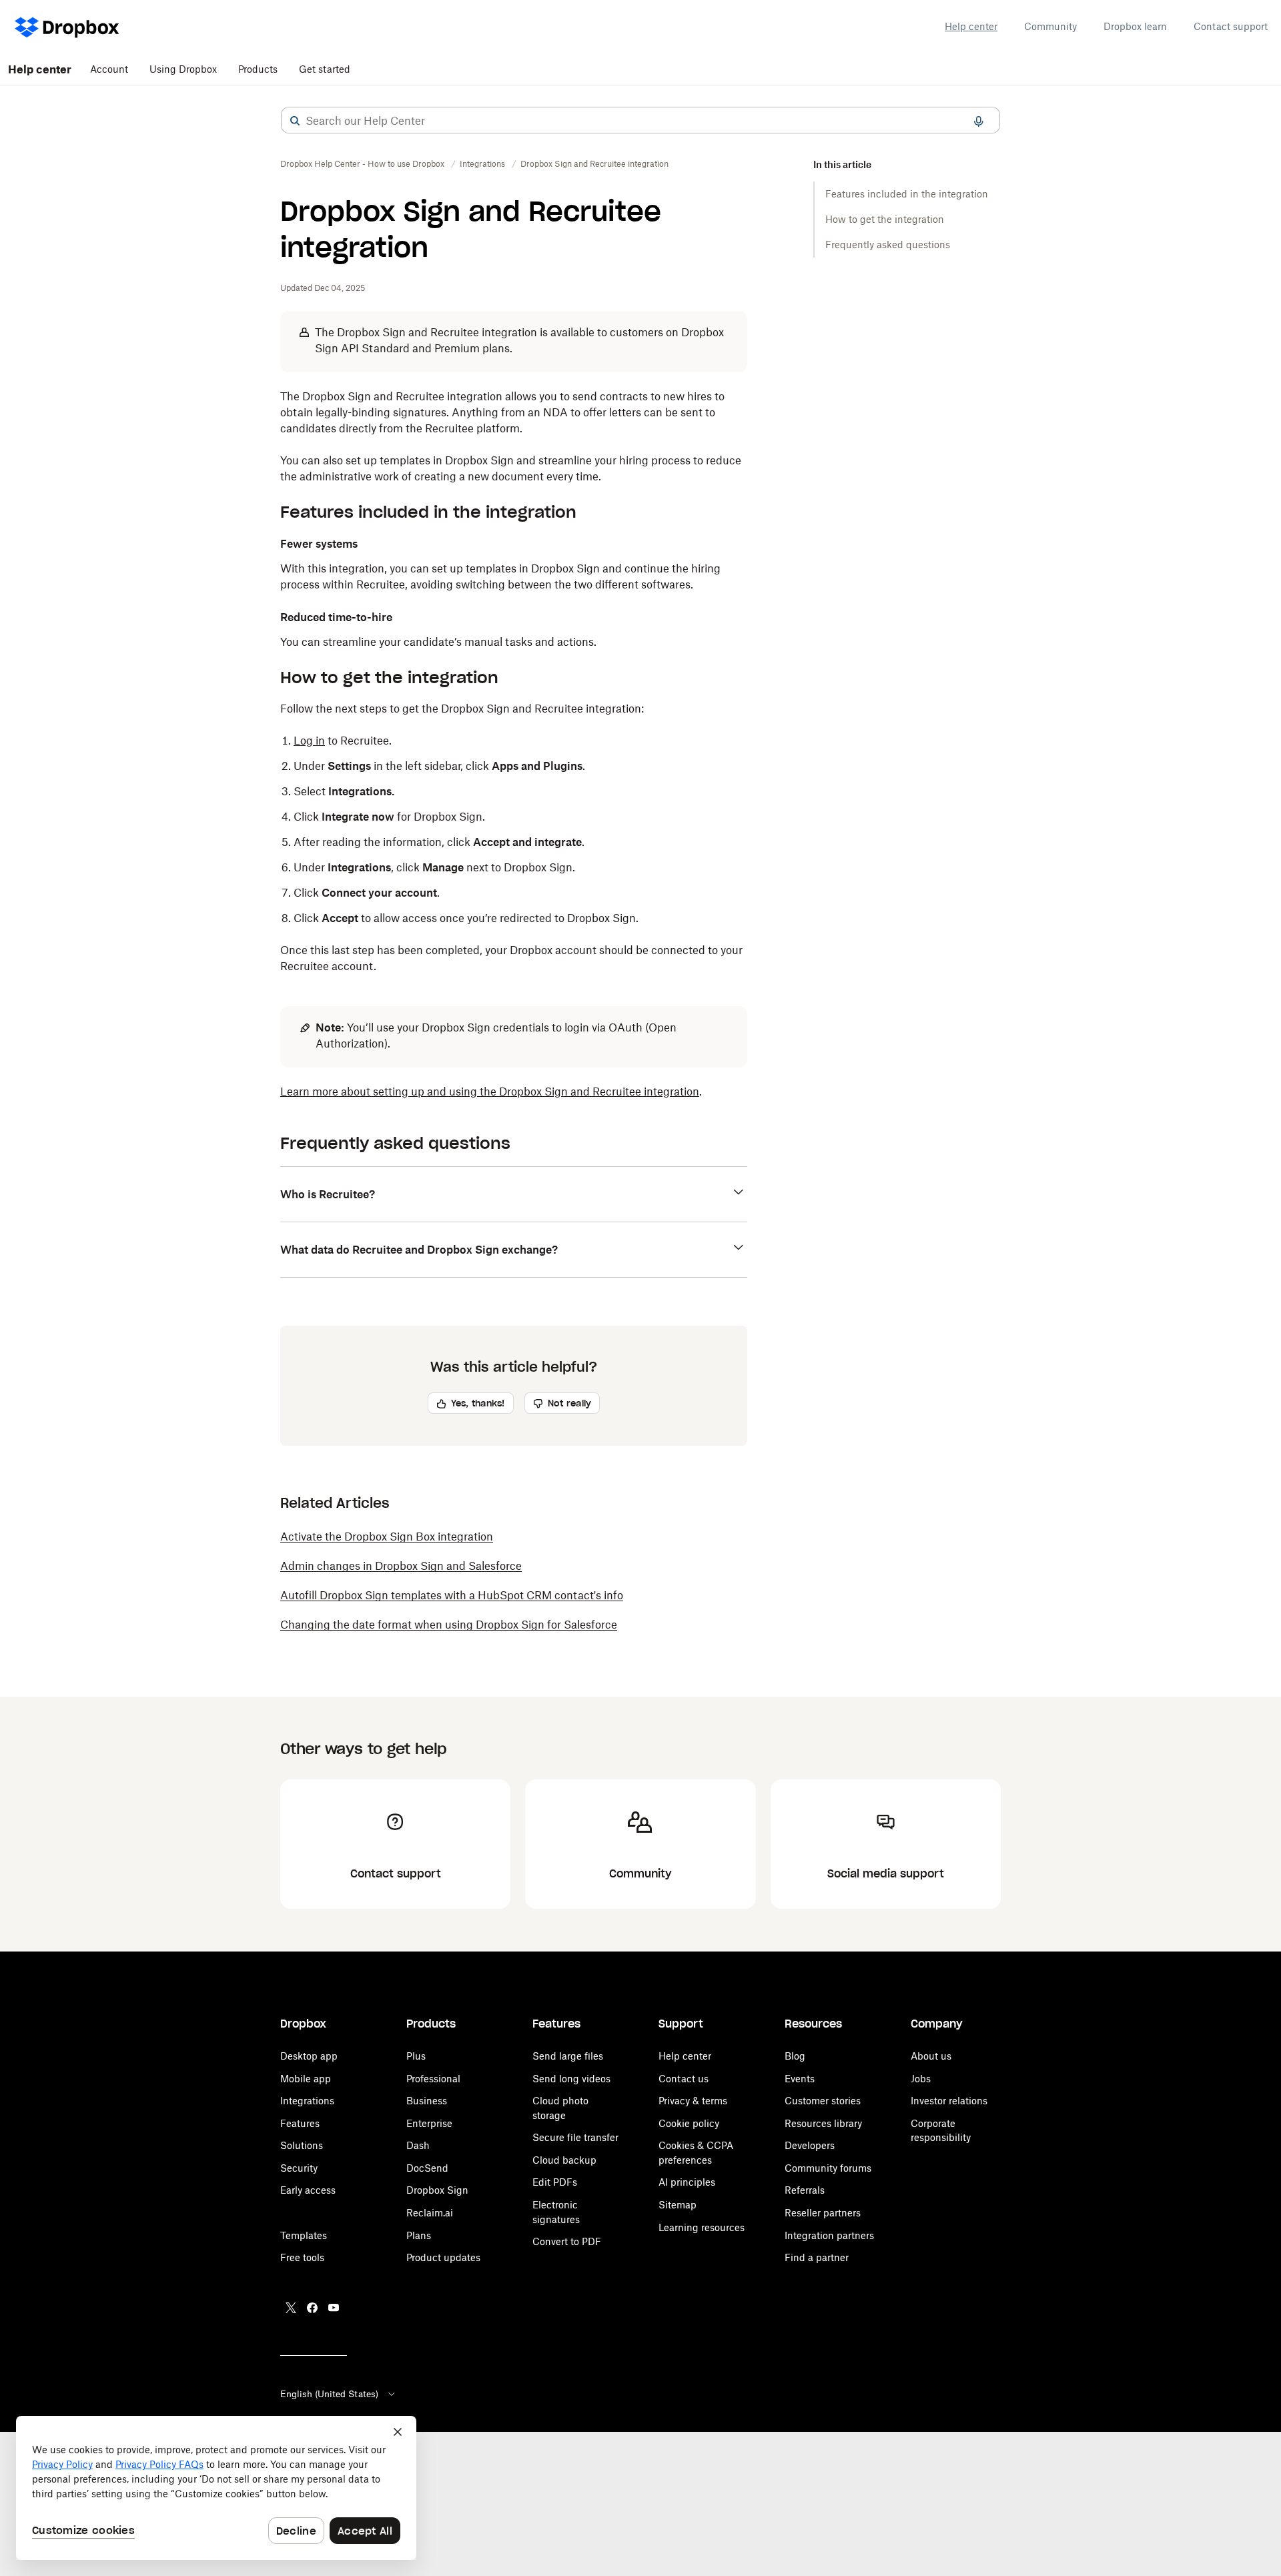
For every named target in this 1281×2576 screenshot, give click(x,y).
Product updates (443, 2257)
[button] (295, 121)
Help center (971, 26)
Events (800, 2079)
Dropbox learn (1135, 26)
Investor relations (949, 2101)
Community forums (828, 2168)
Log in (309, 741)
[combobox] (640, 121)
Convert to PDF (567, 2241)
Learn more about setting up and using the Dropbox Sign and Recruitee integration (490, 1092)
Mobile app (306, 2079)
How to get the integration (885, 219)
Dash (418, 2145)
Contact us (684, 2079)
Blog (795, 2056)
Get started (325, 69)
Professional (433, 2079)
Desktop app (309, 2056)
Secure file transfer (575, 2137)
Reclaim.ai (430, 2213)
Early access (308, 2190)
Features (300, 2123)
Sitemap (678, 2205)
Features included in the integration (907, 194)
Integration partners (829, 2235)
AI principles (687, 2182)
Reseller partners (823, 2213)
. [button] (491, 1092)
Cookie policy (689, 2123)
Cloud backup (564, 2160)
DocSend (427, 2168)
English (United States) (329, 2394)
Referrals (805, 2190)
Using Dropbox (183, 69)
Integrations (307, 2101)
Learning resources (702, 2227)
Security (299, 2168)
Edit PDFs (555, 2182)
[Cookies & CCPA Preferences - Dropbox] (216, 2488)
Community (1050, 26)
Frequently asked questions (888, 245)
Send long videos (571, 2079)
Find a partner (817, 2257)
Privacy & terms (693, 2101)
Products (258, 69)
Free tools (302, 2257)
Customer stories (823, 2101)
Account (109, 69)
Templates (304, 2235)
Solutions (302, 2145)
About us (931, 2056)
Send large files (568, 2056)
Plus (416, 2056)
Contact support (1231, 26)
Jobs (921, 2079)
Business (427, 2101)
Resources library (823, 2123)
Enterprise (429, 2123)
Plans (419, 2235)
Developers (810, 2145)
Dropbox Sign (437, 2190)
